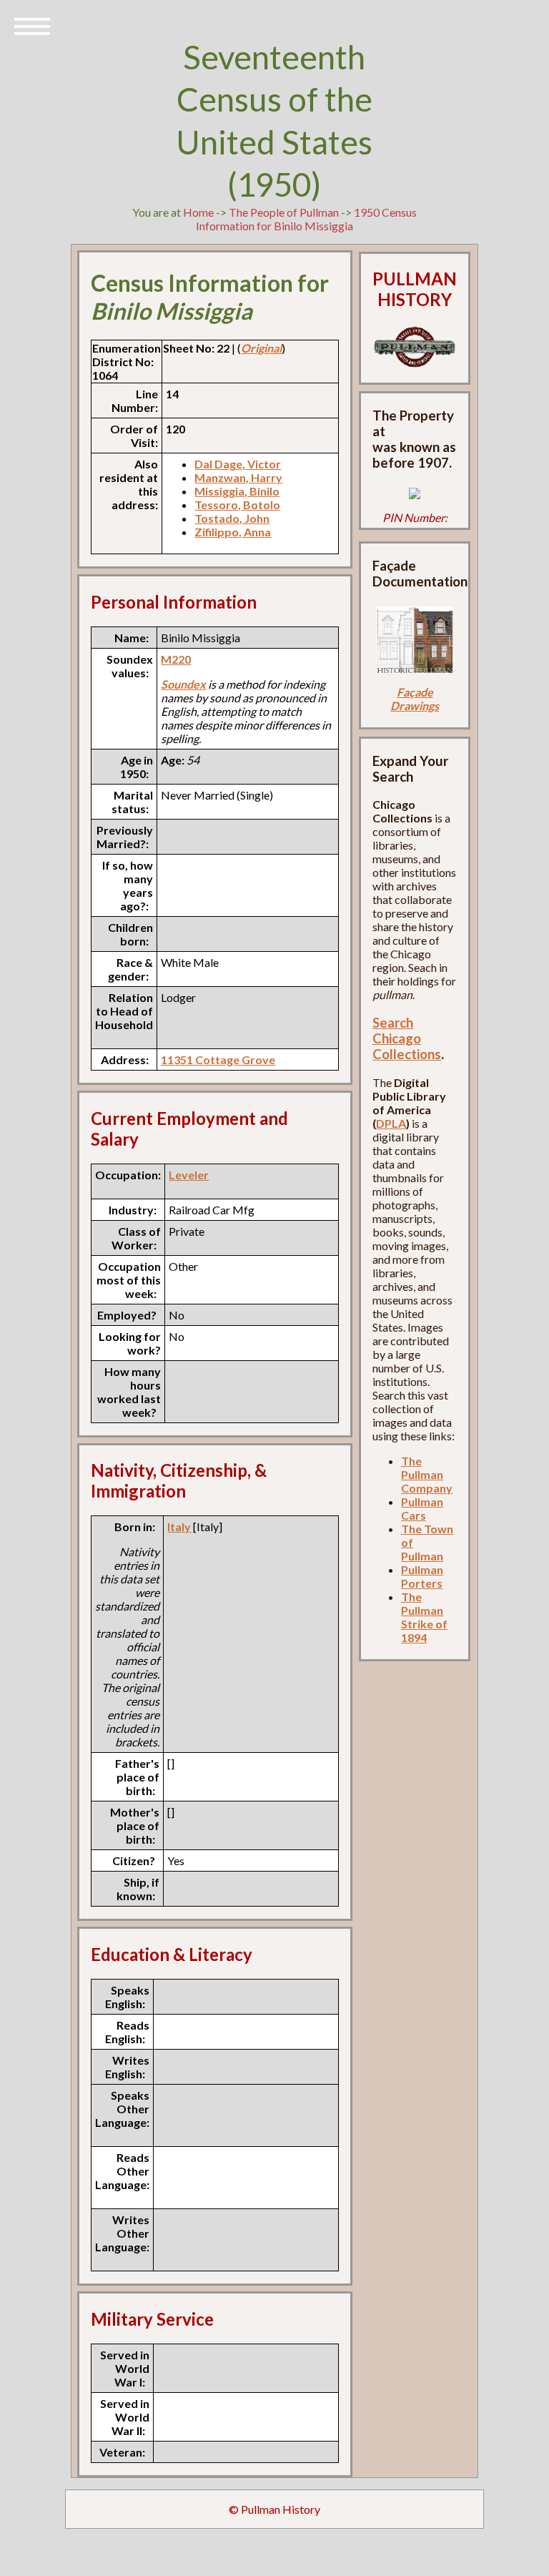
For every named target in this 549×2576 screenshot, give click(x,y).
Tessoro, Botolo (237, 505)
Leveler (189, 1175)
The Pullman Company (427, 1474)
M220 (176, 659)
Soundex (183, 684)
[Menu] (32, 25)
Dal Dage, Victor (238, 464)
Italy (179, 1527)
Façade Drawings (415, 699)
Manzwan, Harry (238, 477)
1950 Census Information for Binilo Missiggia (306, 219)
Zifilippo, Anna (233, 532)
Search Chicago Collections (407, 1038)
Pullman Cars (422, 1508)
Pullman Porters (422, 1576)
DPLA (391, 1123)
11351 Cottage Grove (218, 1060)
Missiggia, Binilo (237, 491)
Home (198, 212)
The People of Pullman (284, 212)
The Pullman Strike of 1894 (424, 1617)
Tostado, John (232, 518)
